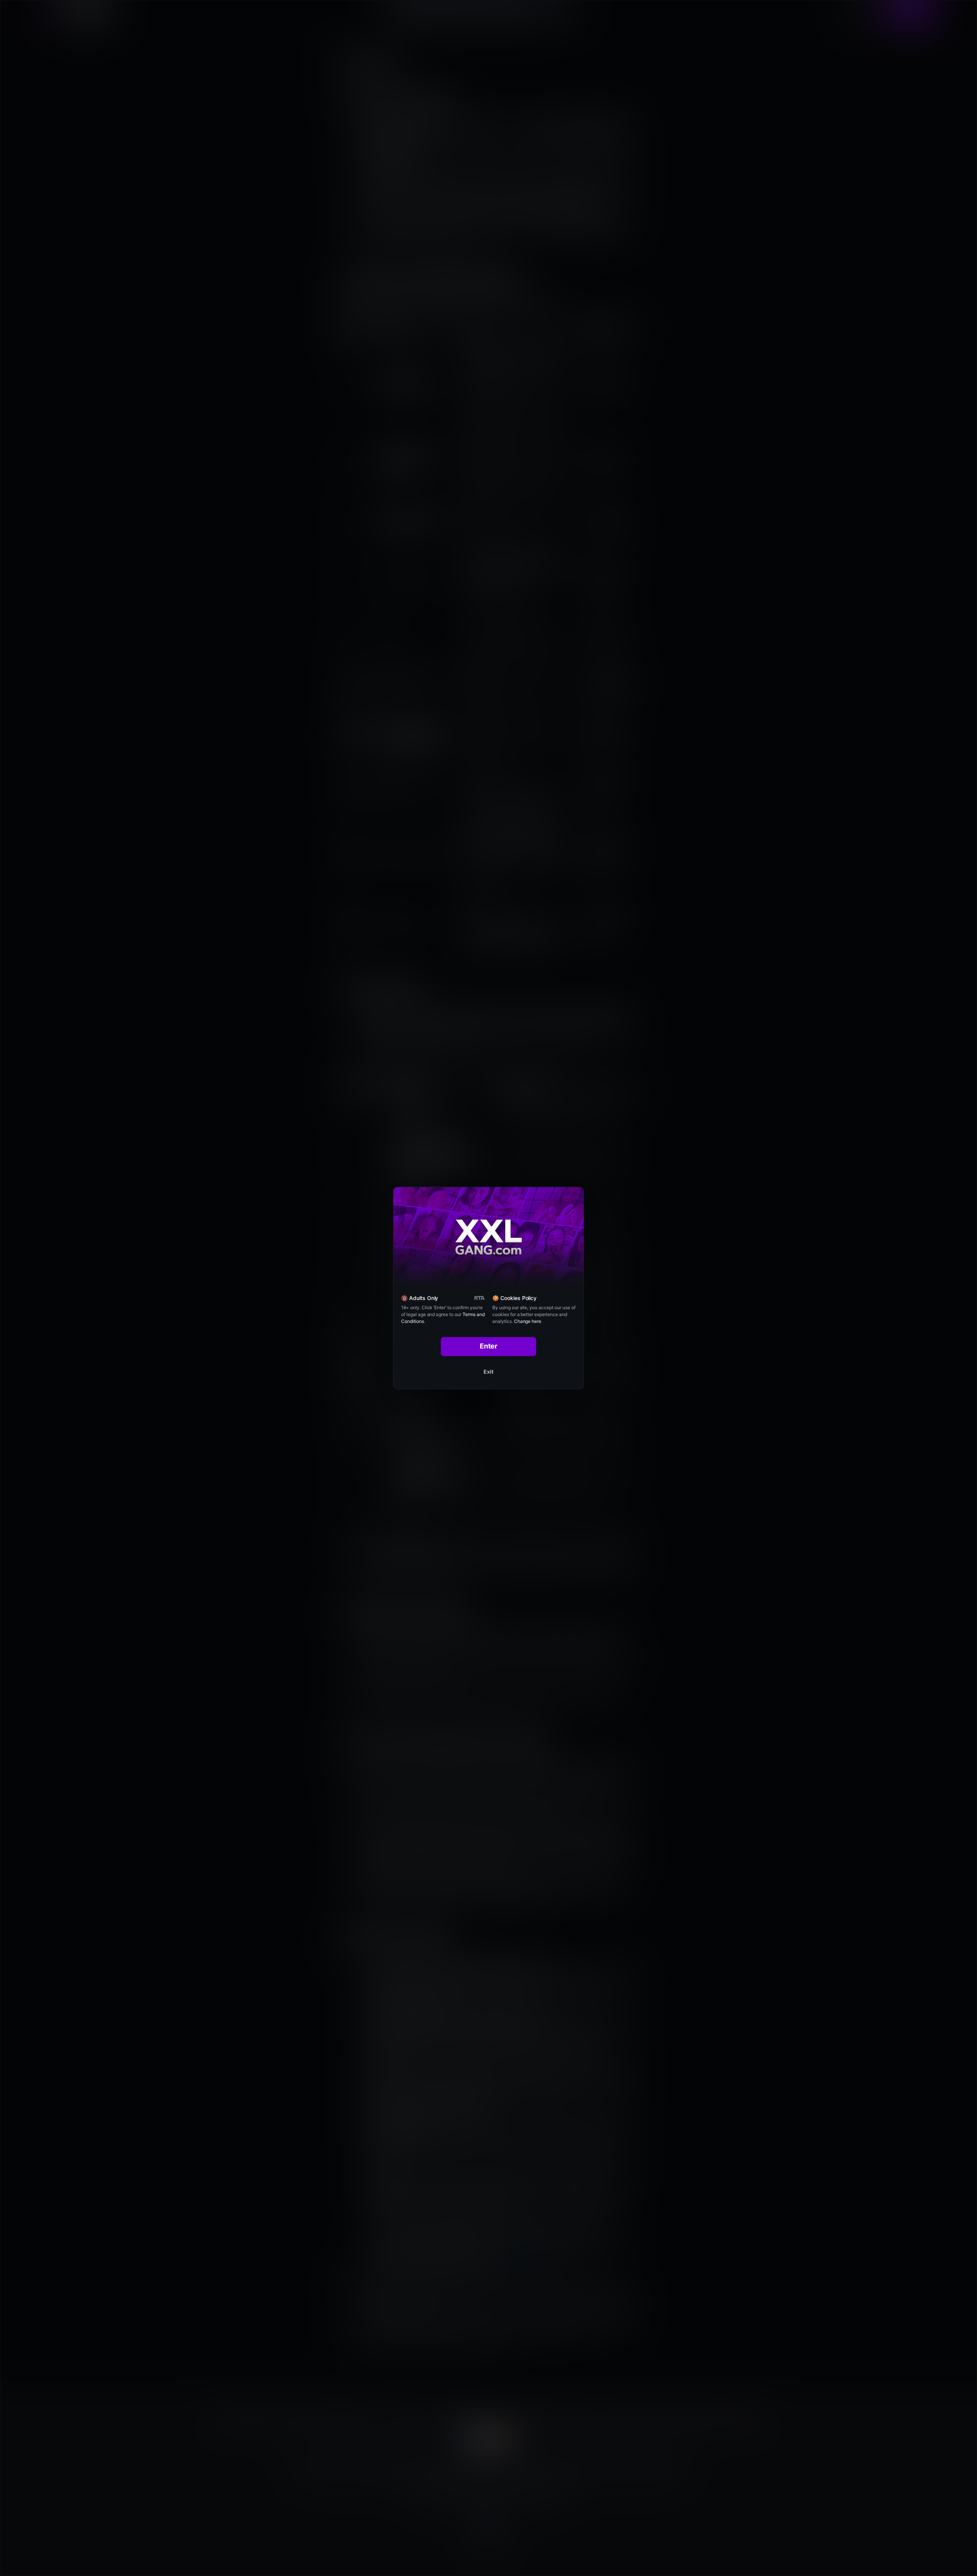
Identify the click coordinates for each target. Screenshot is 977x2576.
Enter (489, 1346)
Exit (488, 1372)
